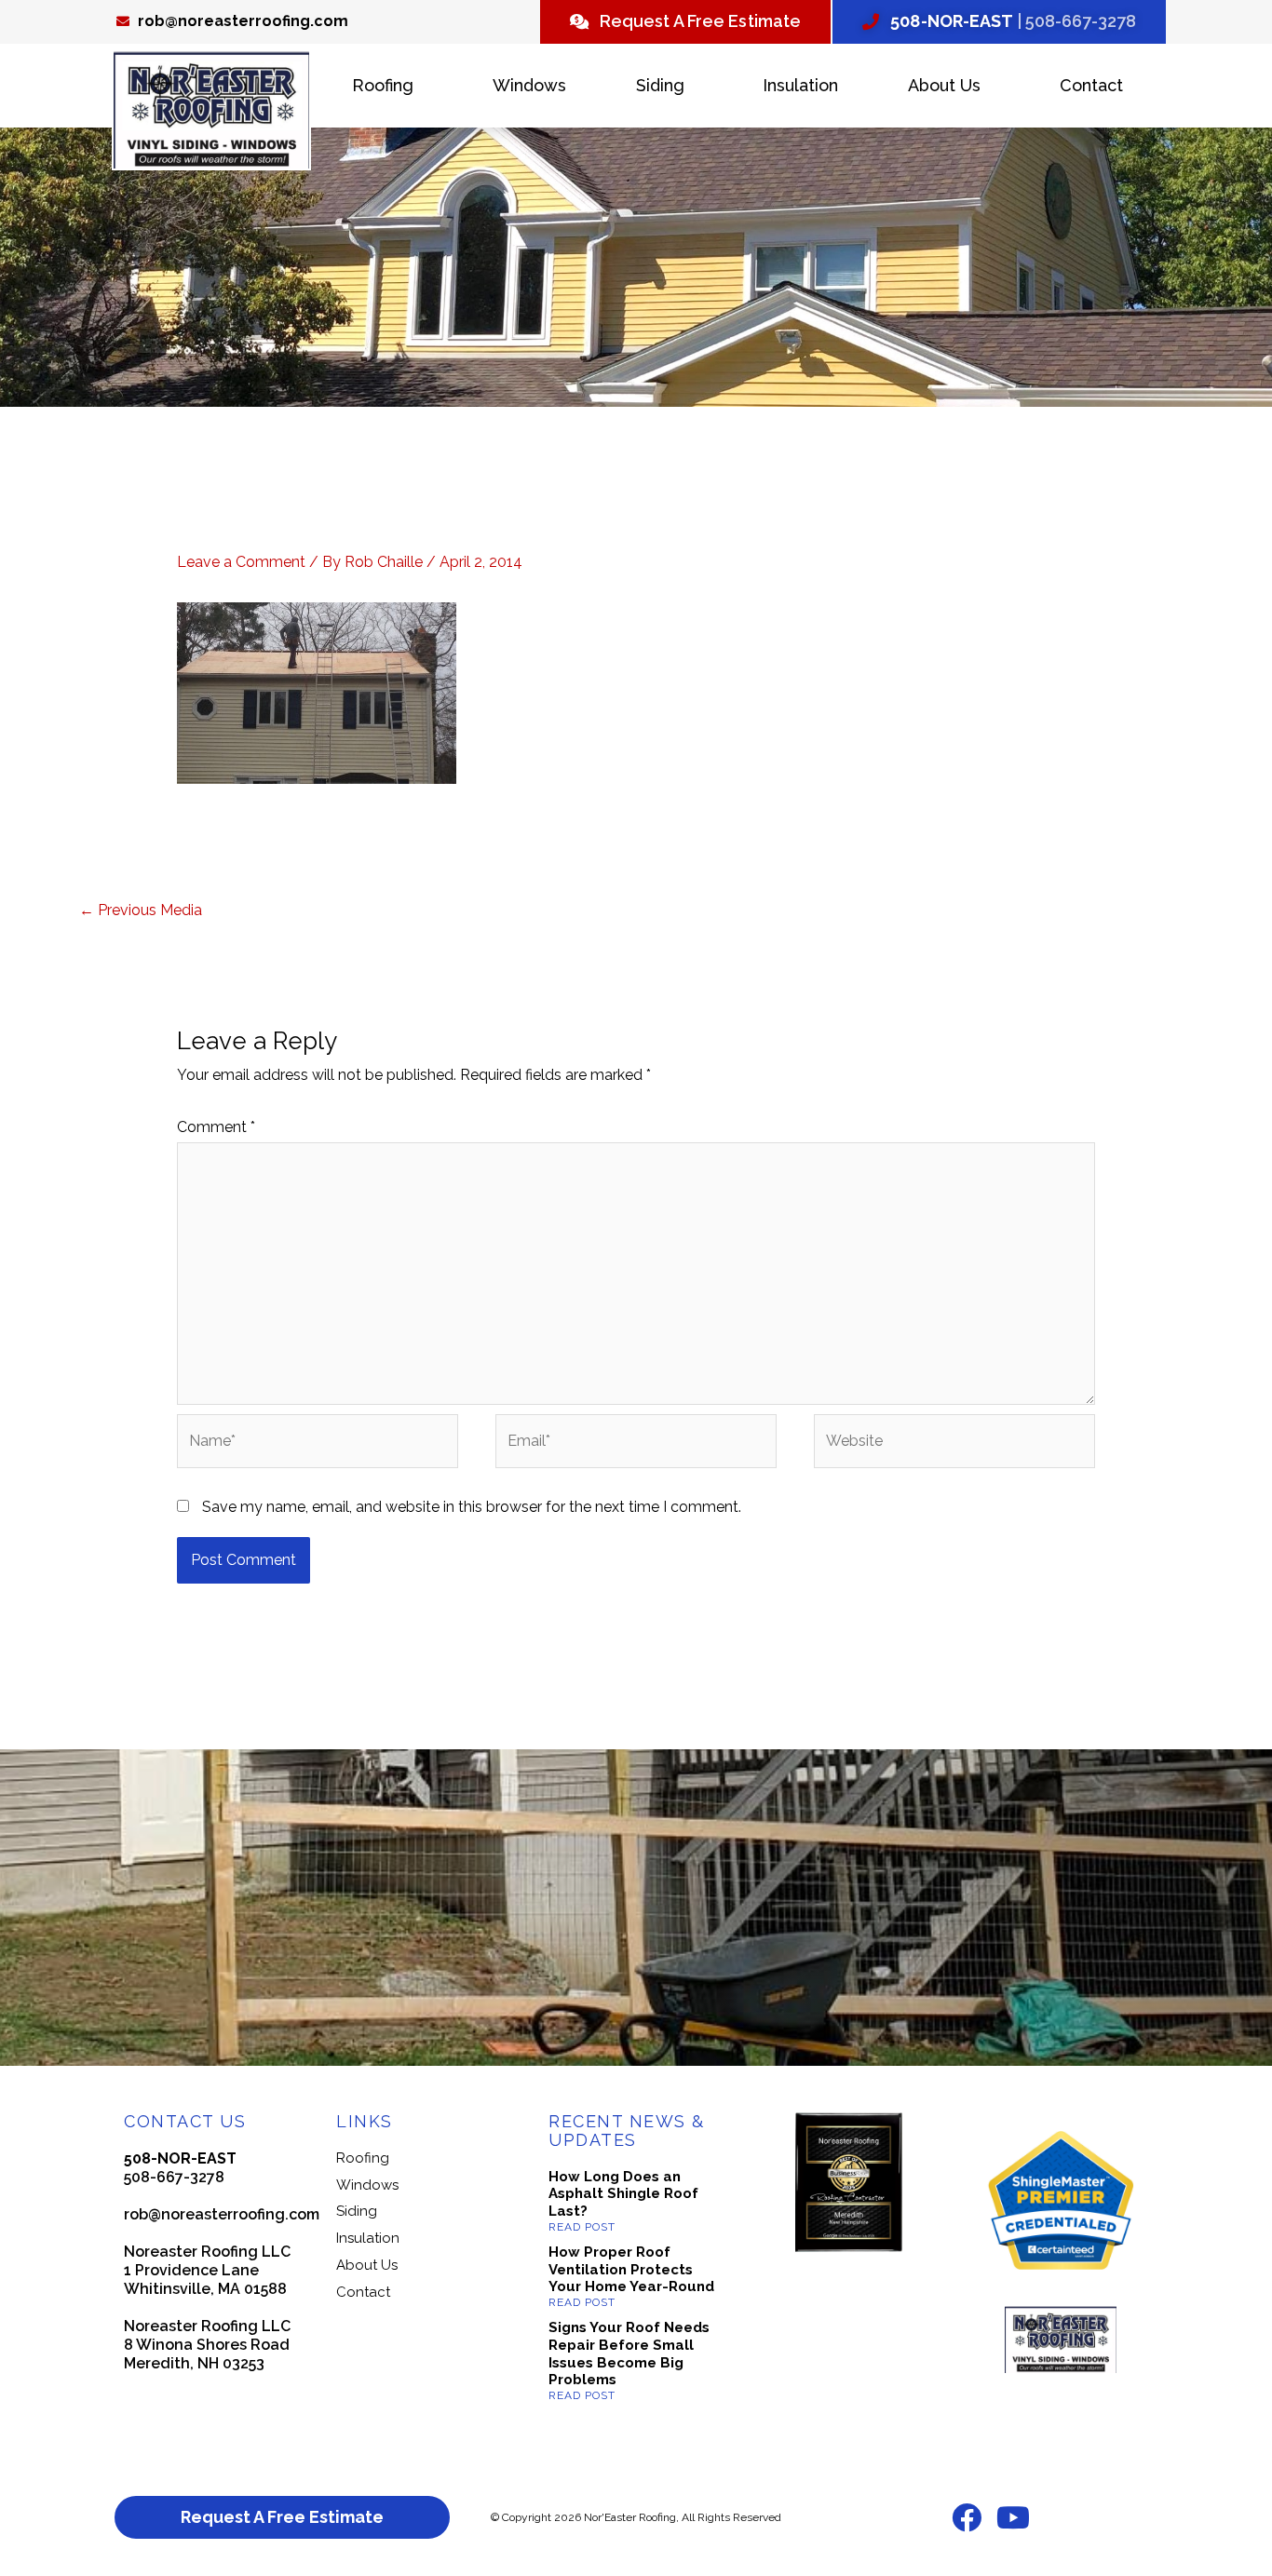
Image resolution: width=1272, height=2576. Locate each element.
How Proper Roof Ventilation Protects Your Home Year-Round (631, 2270)
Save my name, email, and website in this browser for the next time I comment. (472, 1507)
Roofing (383, 85)
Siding (660, 85)
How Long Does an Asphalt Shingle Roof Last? (623, 2194)
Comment (216, 1127)
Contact (1091, 85)
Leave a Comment (241, 562)
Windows (529, 85)
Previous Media (141, 910)
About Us (944, 85)
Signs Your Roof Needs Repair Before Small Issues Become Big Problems (629, 2353)
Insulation (800, 85)
